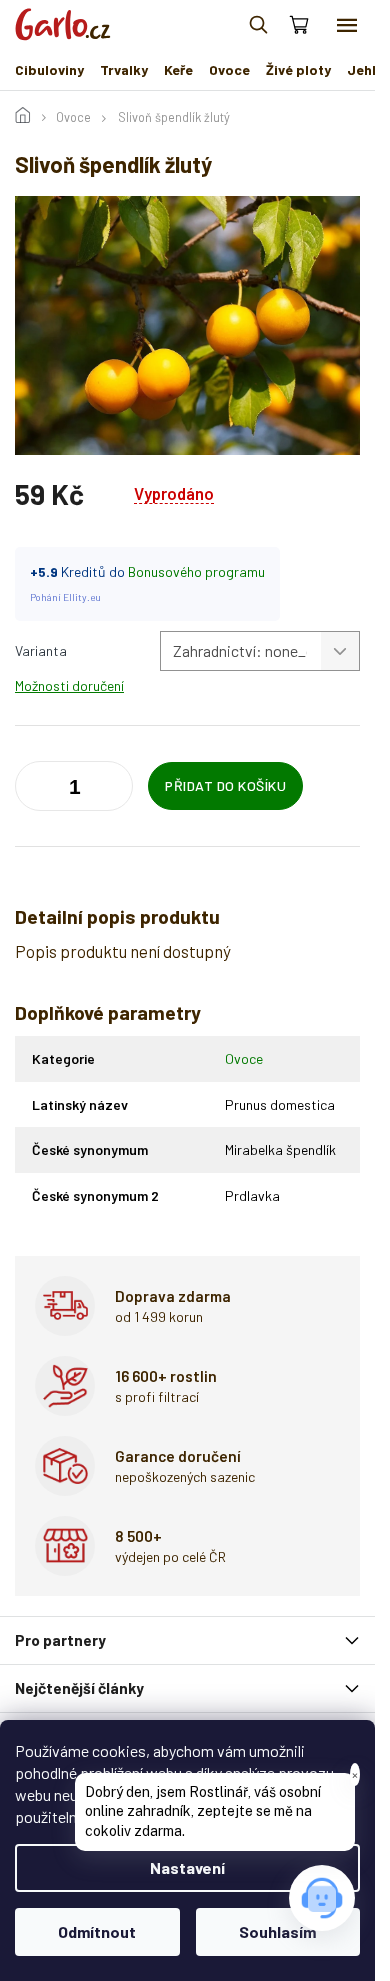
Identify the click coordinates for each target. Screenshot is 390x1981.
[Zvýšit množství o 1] (35, 790)
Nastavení (187, 1867)
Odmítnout (97, 1931)
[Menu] (347, 25)
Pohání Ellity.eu (65, 597)
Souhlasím (277, 1931)
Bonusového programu (196, 571)
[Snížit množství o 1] (113, 790)
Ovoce (244, 1058)
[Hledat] (258, 25)
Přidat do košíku (225, 785)
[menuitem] (49, 70)
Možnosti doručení (69, 685)
